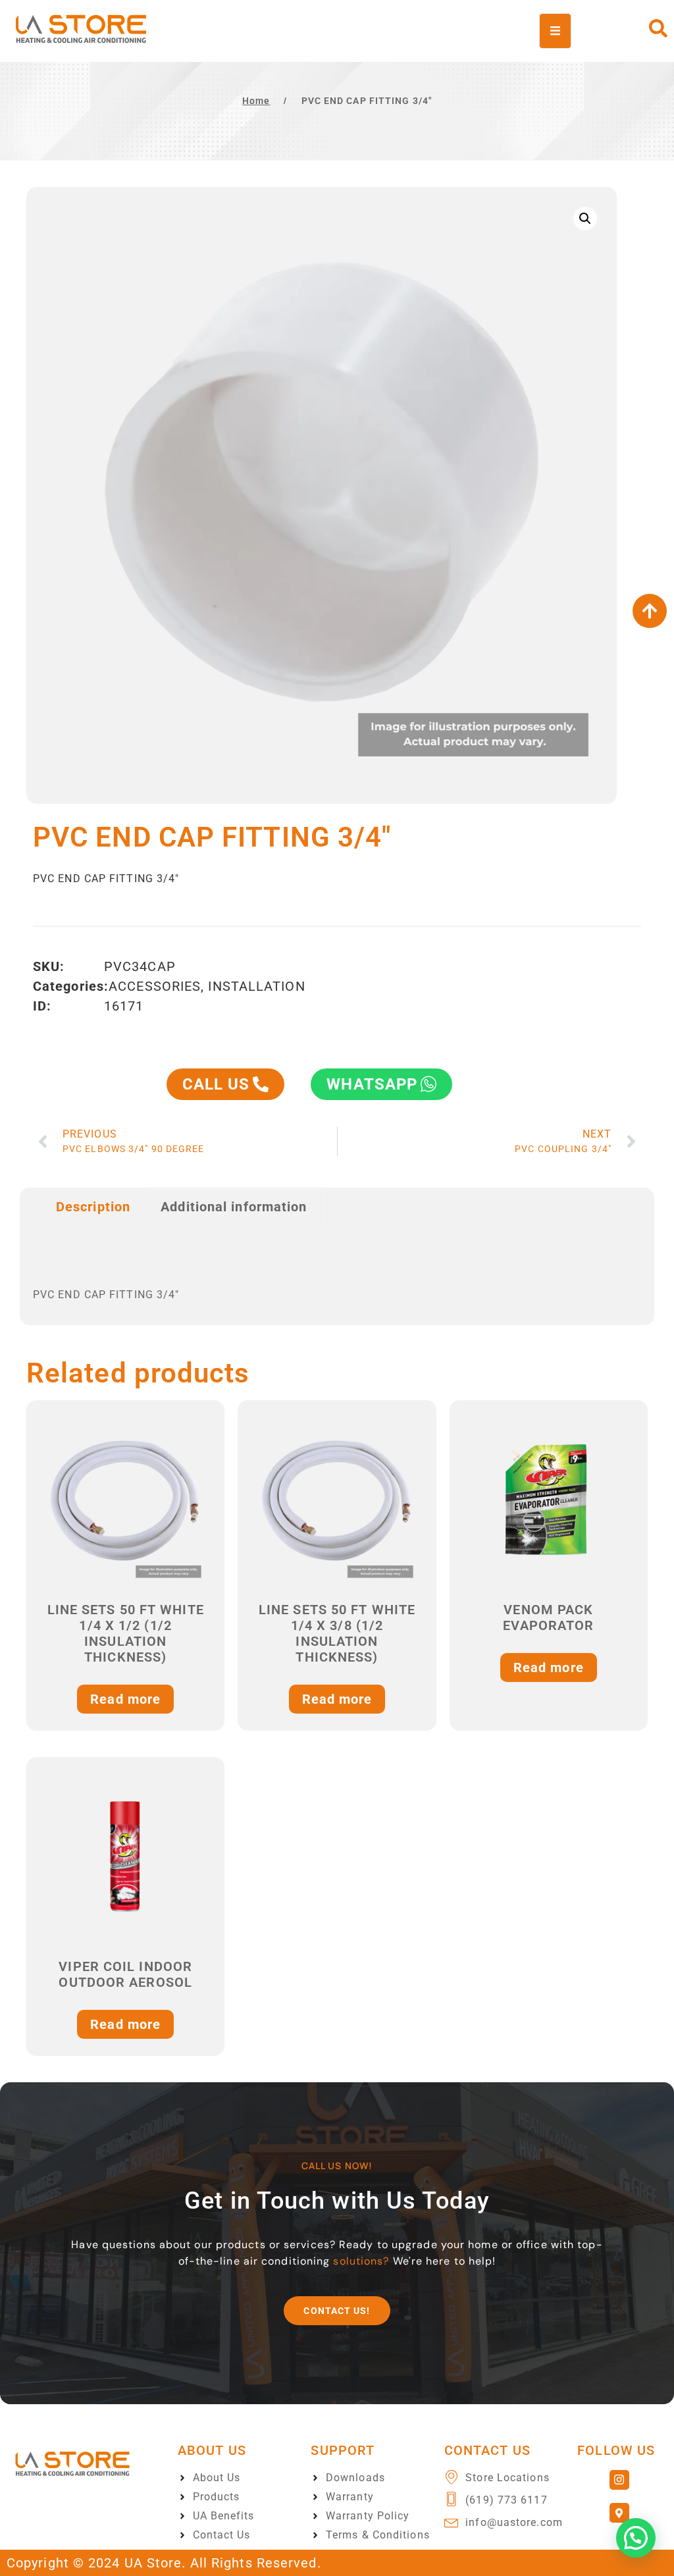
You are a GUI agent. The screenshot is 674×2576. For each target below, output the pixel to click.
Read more (125, 1699)
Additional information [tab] (234, 1207)
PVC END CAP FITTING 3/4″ (367, 101)
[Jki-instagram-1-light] (619, 2480)
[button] (585, 219)
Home (256, 101)
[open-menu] (555, 31)
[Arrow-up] (650, 611)
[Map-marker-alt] (619, 2513)
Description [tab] (93, 1207)
